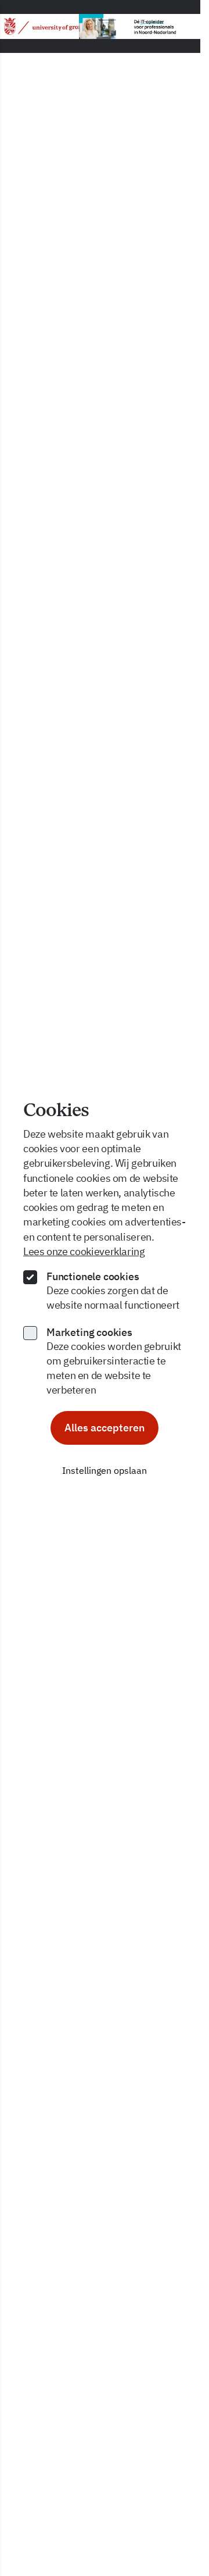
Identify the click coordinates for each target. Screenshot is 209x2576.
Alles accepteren (105, 1428)
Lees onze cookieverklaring (84, 1251)
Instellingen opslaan (105, 1470)
